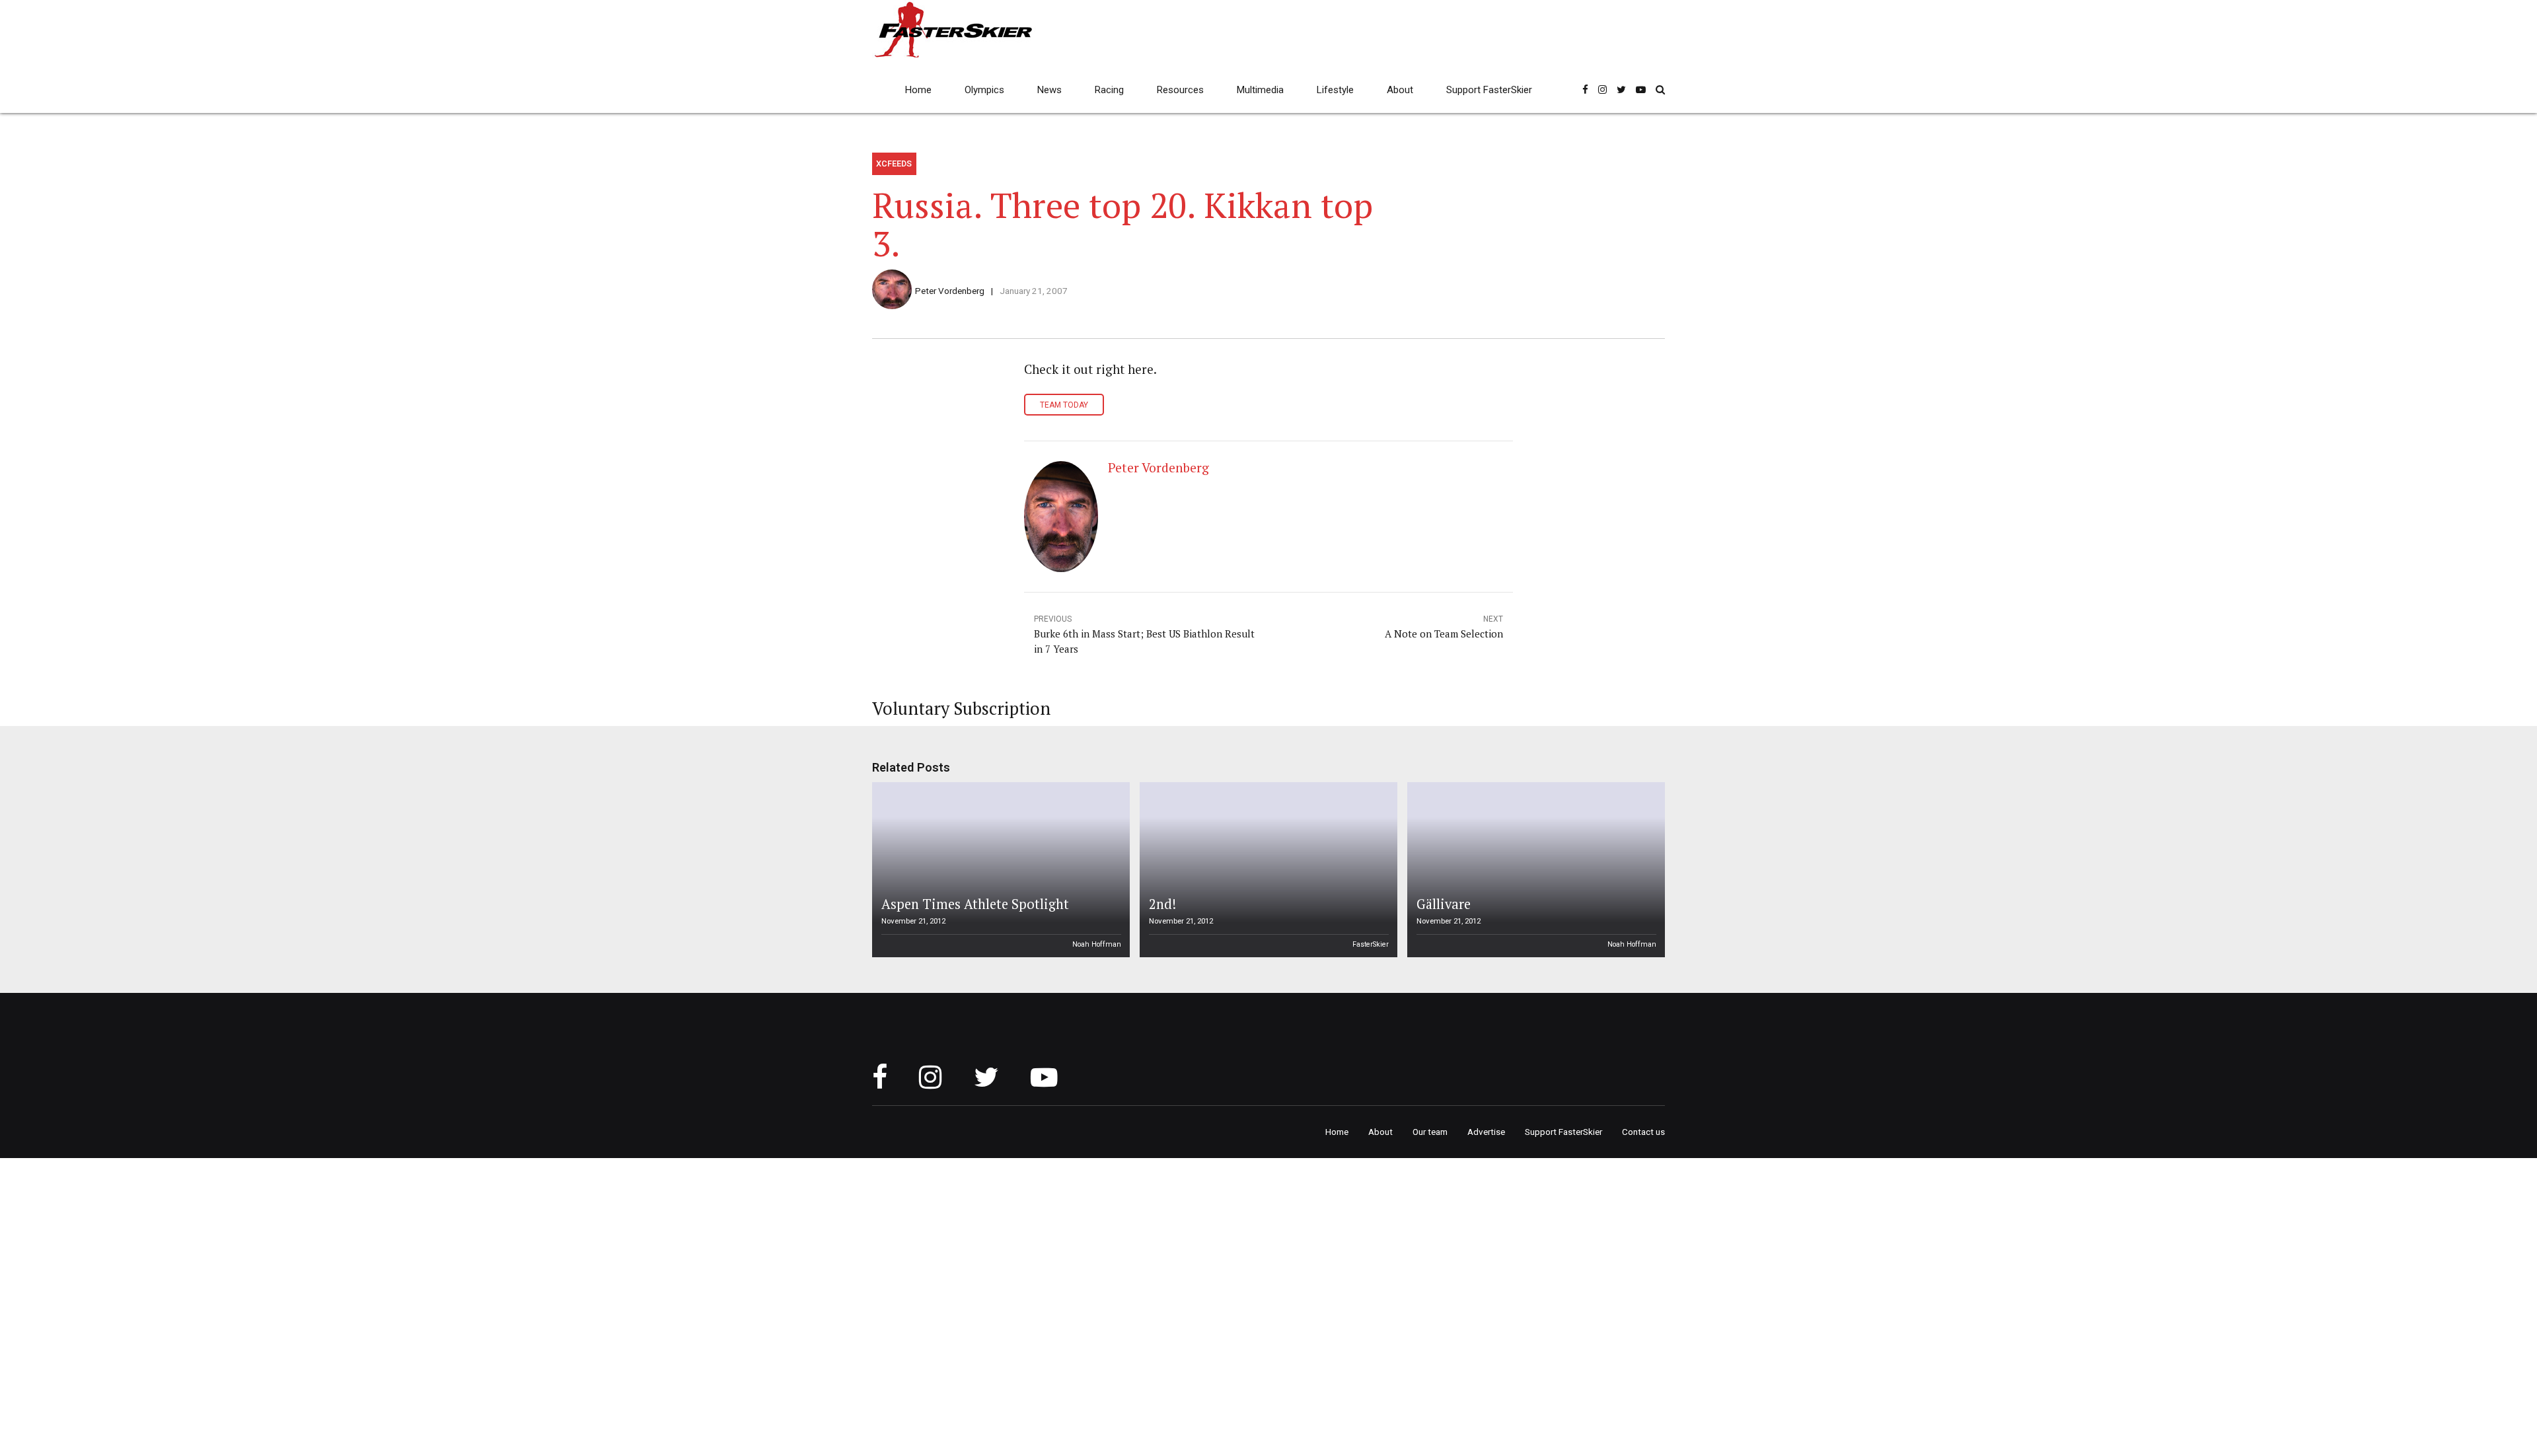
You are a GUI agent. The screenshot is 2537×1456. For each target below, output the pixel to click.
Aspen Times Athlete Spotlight (975, 904)
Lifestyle (1335, 90)
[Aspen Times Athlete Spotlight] (999, 870)
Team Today (1064, 405)
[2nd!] (1267, 870)
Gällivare (1444, 904)
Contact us (1643, 1132)
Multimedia (1260, 90)
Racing (1109, 90)
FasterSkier (1371, 944)
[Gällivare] (1534, 870)
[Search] (1660, 90)
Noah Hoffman (1097, 944)
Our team (1430, 1132)
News (1049, 90)
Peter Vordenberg (950, 291)
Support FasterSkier (1489, 90)
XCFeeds (894, 164)
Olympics (984, 90)
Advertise (1486, 1132)
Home (918, 90)
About (1400, 90)
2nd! (1162, 904)
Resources (1180, 90)
